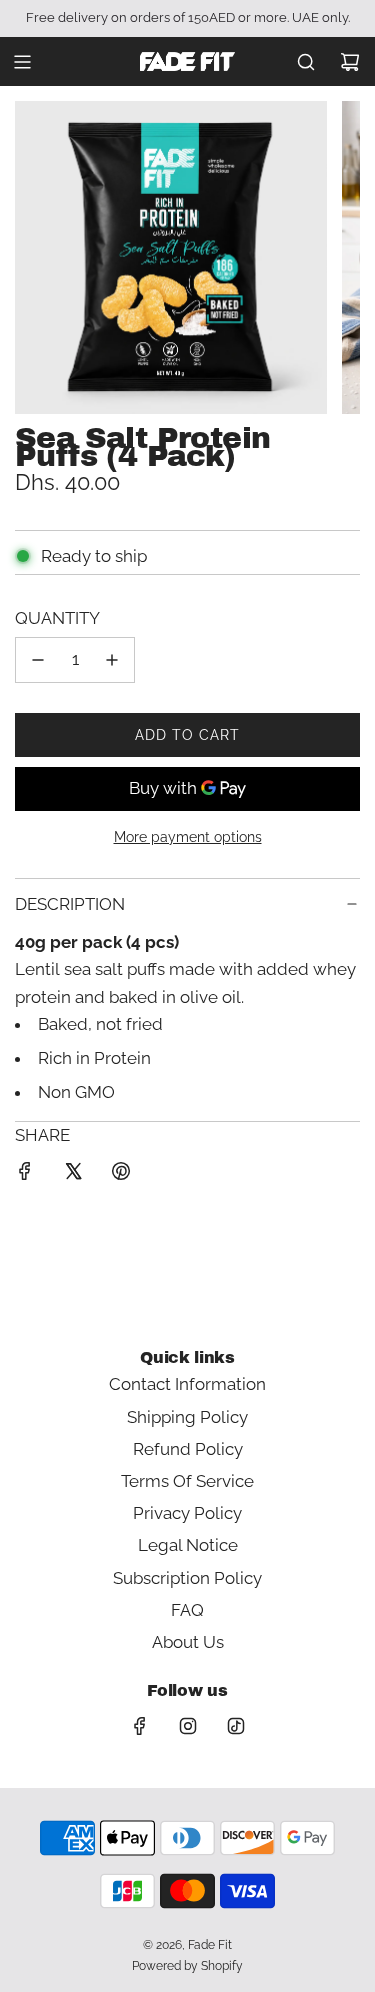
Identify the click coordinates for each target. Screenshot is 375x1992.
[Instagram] (188, 1726)
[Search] (306, 62)
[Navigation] (22, 62)
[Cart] (350, 62)
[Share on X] (73, 1175)
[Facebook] (140, 1726)
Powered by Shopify (187, 1966)
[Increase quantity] (112, 660)
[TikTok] (236, 1726)
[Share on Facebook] (25, 1175)
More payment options (188, 837)
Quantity (57, 618)
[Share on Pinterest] (121, 1175)
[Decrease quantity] (38, 660)
